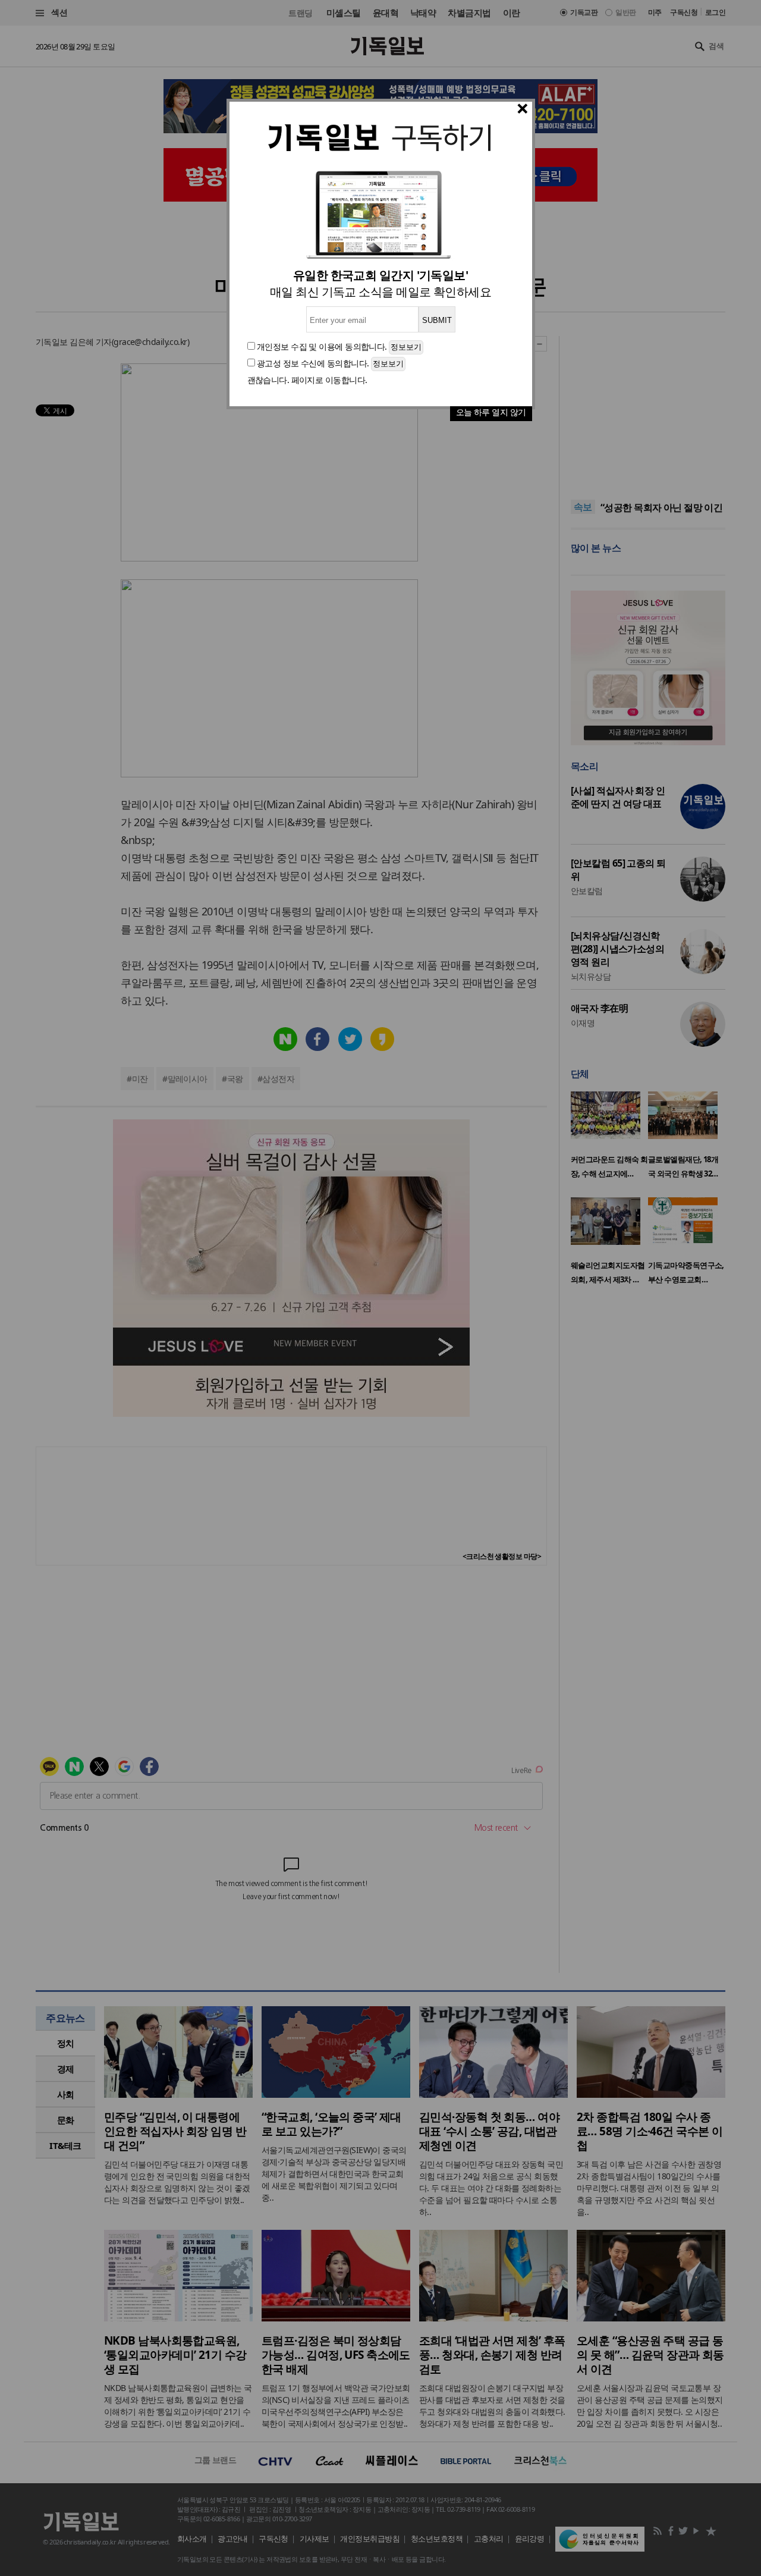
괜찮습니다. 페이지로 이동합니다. (307, 380)
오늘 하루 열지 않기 (491, 412)
